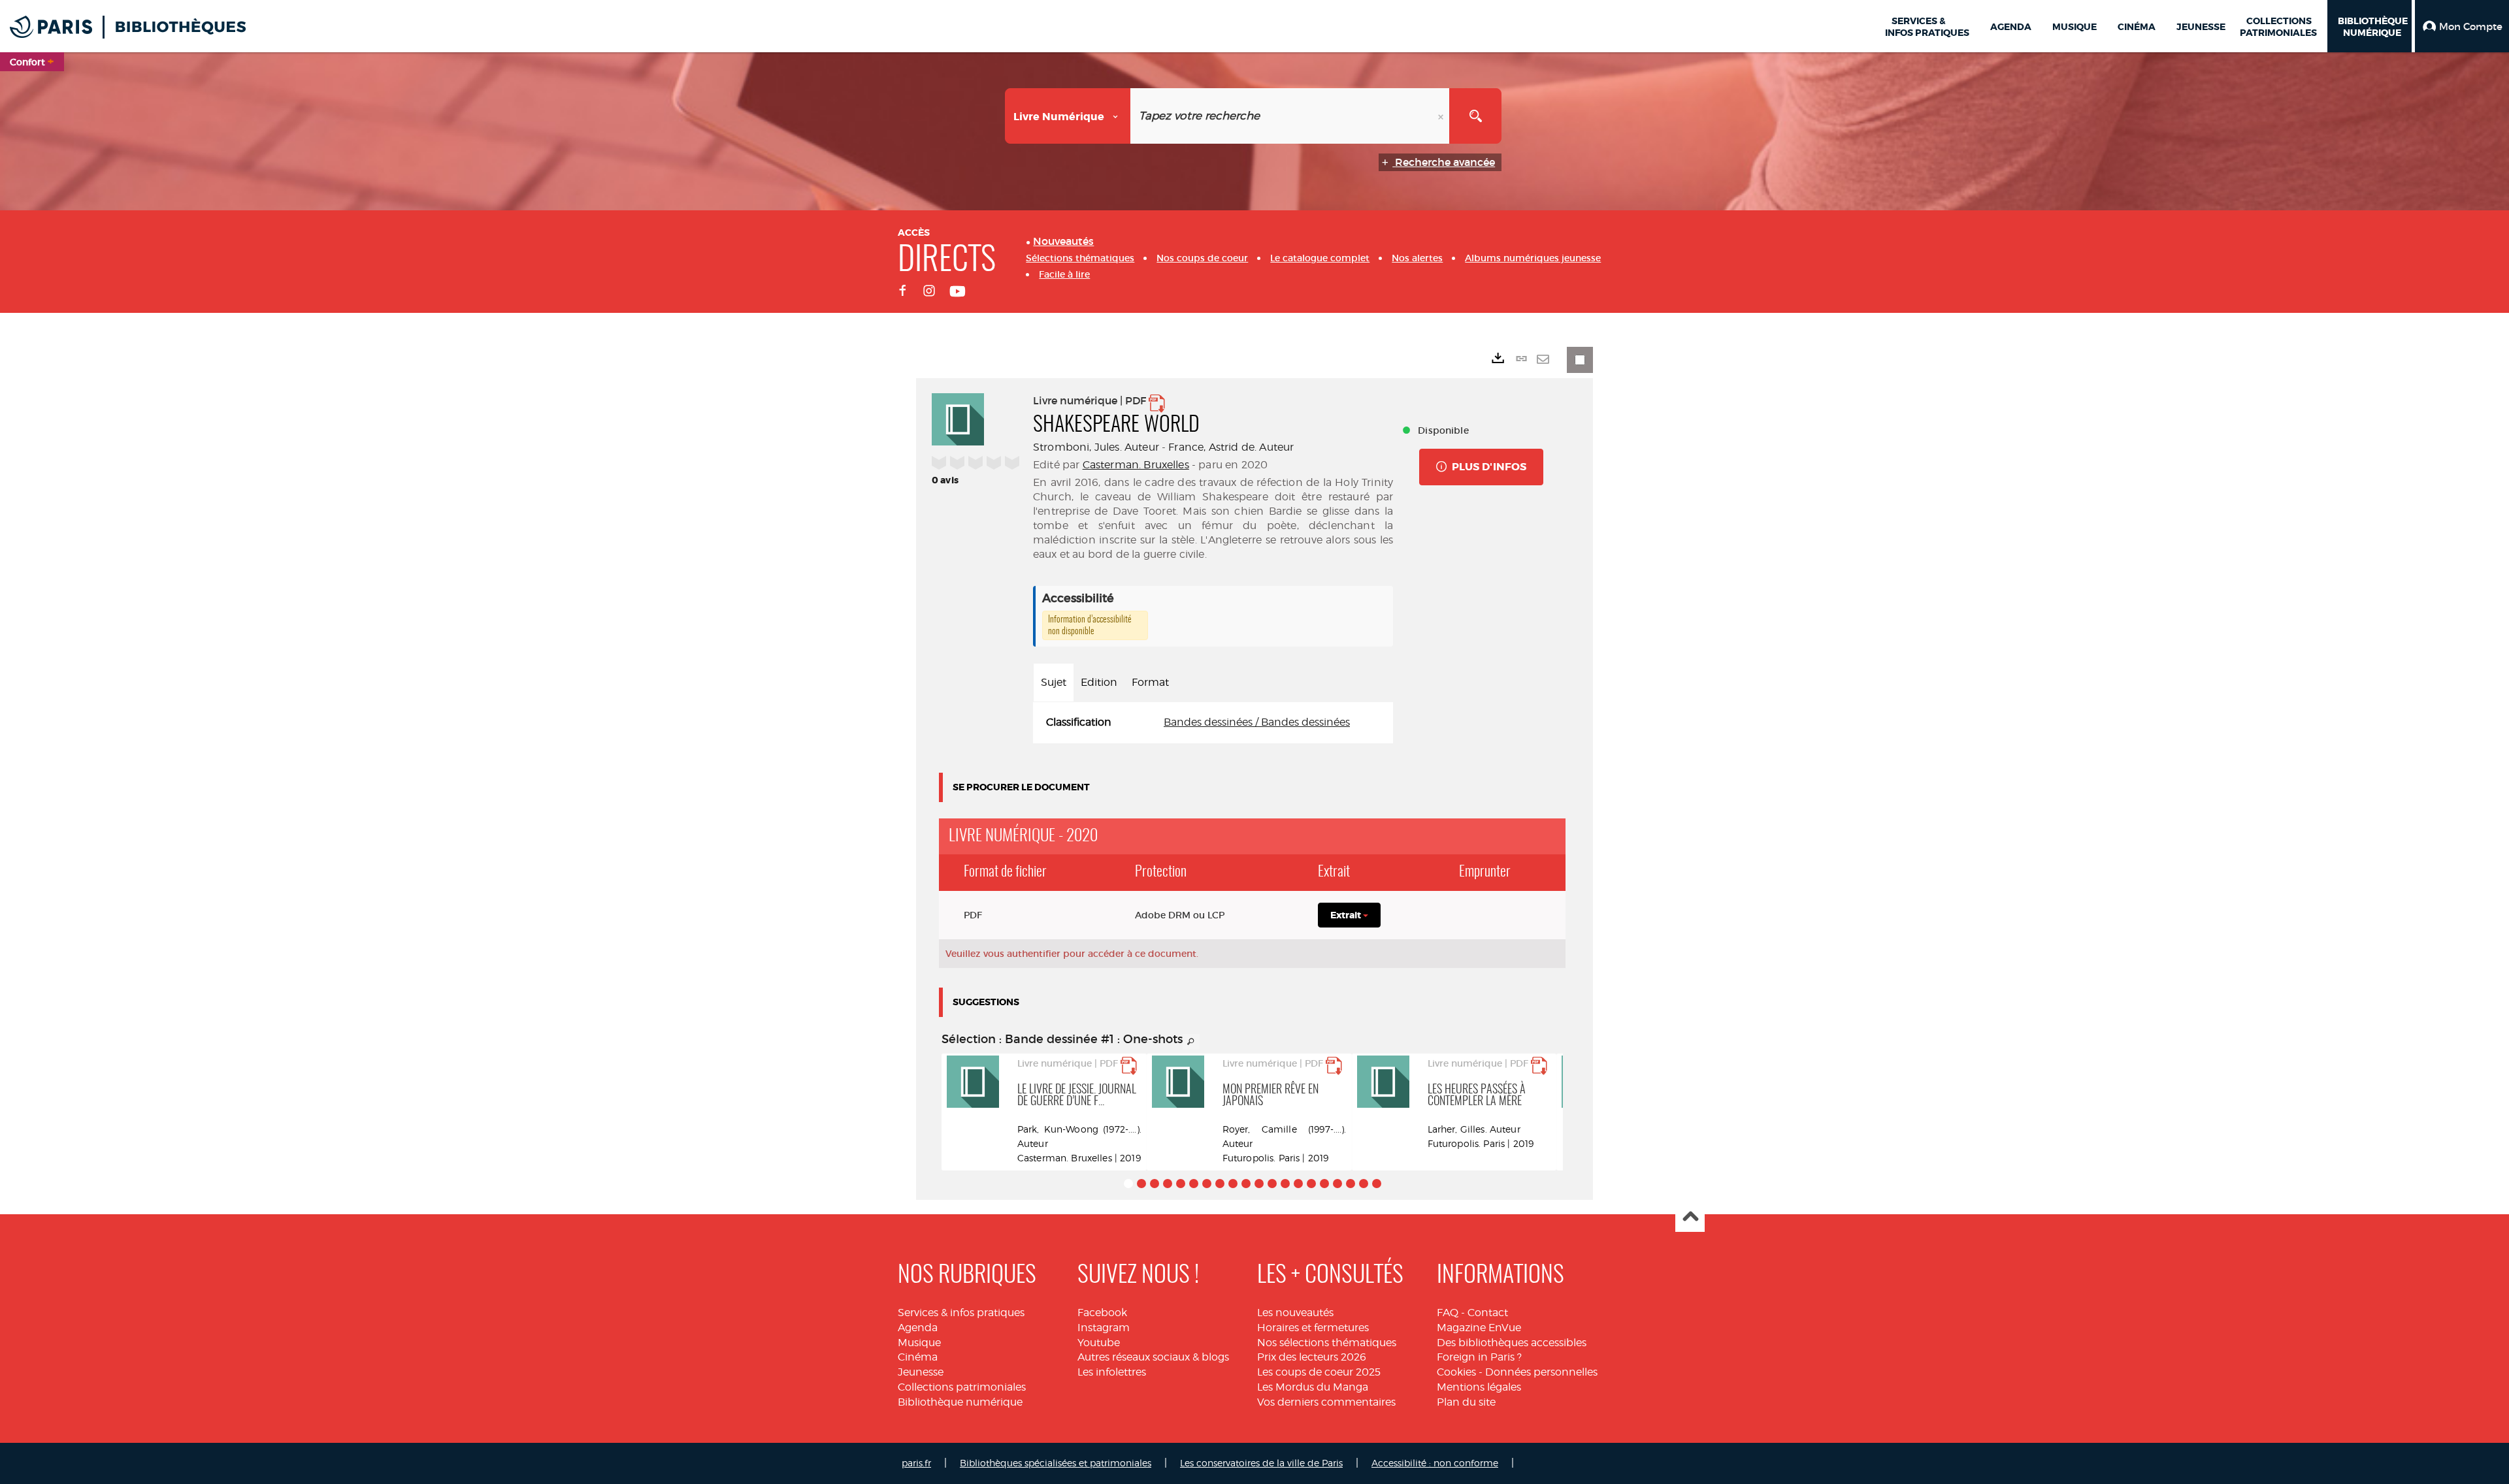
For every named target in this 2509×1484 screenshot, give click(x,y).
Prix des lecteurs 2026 (1312, 1357)
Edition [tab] (1099, 682)
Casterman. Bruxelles (1136, 465)
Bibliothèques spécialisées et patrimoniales (1056, 1463)
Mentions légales (1479, 1387)
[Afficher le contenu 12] (1272, 1184)
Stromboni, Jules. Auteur (1096, 447)
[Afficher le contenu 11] (1259, 1184)
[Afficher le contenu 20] (1377, 1184)
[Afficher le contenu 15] (1311, 1184)
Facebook (1102, 1313)
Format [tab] (1150, 682)
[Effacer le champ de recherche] (1442, 116)
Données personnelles (1541, 1372)
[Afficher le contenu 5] (1181, 1184)
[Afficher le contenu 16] (1324, 1184)
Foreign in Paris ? (1479, 1357)
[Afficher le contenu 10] (1246, 1184)
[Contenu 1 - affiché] (1128, 1184)
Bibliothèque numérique (960, 1402)
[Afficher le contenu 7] (1207, 1184)
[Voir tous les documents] (1191, 1042)
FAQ (1448, 1313)
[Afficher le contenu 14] (1298, 1184)
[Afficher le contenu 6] (1194, 1184)
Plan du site (1466, 1402)
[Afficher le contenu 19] (1364, 1184)
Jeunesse (921, 1372)
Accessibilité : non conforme (1435, 1463)
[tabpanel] (1213, 723)
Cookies (1456, 1372)
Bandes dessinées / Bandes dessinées (1257, 722)
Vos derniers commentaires (1326, 1402)
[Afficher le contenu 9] (1233, 1184)
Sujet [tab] (1054, 682)
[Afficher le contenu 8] (1220, 1184)
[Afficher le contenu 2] (1141, 1184)
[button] (2462, 26)
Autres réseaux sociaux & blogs (1153, 1357)
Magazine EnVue (1479, 1328)
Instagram (1104, 1328)
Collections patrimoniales (962, 1387)
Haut (1690, 1218)
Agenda (918, 1328)
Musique (919, 1343)
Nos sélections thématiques (1327, 1343)
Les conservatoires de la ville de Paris (1261, 1463)
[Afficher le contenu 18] (1351, 1184)
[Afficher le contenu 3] (1155, 1184)
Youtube (1099, 1343)
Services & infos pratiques (961, 1313)
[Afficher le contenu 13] (1285, 1184)
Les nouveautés (1295, 1313)
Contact (1488, 1313)
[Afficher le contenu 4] (1168, 1184)
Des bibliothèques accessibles (1512, 1343)
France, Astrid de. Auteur (1231, 447)
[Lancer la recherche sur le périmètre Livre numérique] (1475, 116)
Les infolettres (1112, 1372)
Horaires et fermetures (1313, 1328)
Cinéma (918, 1357)
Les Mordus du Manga (1313, 1387)
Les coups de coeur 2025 (1319, 1372)
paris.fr (916, 1463)
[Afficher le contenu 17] (1337, 1184)
